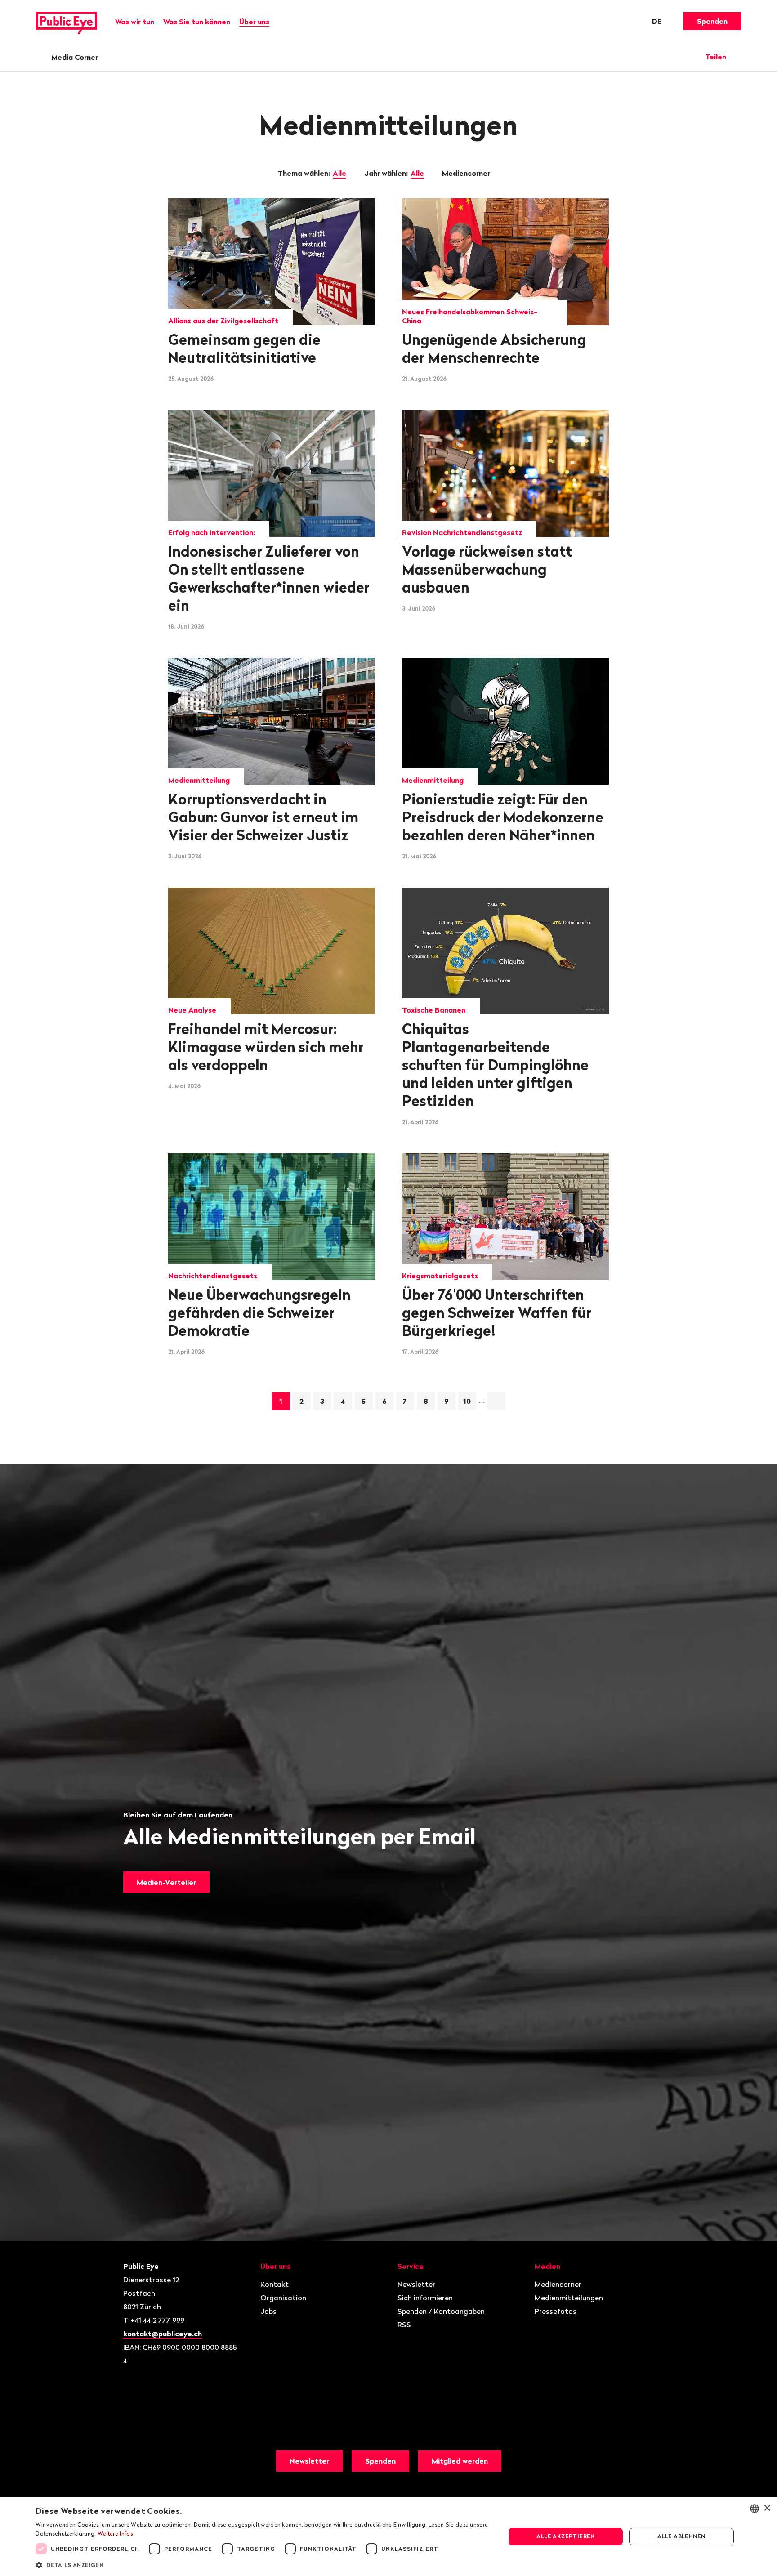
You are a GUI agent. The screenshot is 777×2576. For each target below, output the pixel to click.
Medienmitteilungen (569, 2298)
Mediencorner (467, 173)
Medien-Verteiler (166, 1882)
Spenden (712, 21)
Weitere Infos (115, 2534)
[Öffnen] (738, 57)
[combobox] (755, 2509)
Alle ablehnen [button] (681, 2536)
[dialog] (388, 2537)
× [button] (767, 2508)
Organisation (283, 2298)
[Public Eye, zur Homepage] (67, 21)
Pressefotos (556, 2311)
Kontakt (275, 2284)
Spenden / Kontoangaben (441, 2311)
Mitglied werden (460, 2461)
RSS (404, 2325)
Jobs (268, 2311)
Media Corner (75, 57)
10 (467, 1401)
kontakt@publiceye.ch (163, 2334)
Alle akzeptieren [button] (565, 2536)
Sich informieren (425, 2298)
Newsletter (416, 2284)
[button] (263, 2564)
